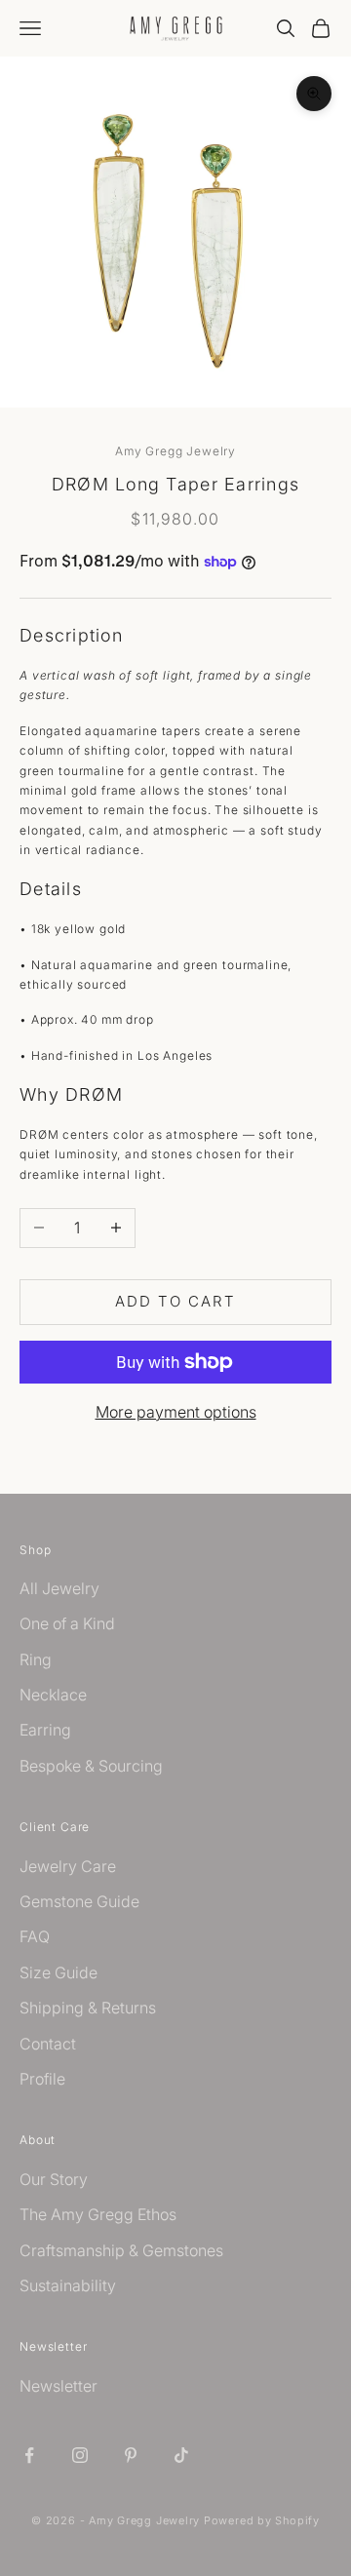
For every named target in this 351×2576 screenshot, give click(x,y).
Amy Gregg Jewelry (175, 451)
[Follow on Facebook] (29, 2455)
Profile (42, 2079)
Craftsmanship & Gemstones (121, 2250)
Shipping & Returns (88, 2008)
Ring (36, 1659)
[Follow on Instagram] (80, 2455)
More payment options (176, 1412)
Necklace (53, 1695)
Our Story (54, 2179)
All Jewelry (59, 1588)
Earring (45, 1730)
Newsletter (58, 2386)
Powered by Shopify (262, 2520)
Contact (48, 2044)
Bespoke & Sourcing (91, 1766)
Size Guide (58, 1972)
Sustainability (68, 2285)
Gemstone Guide (79, 1901)
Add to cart (175, 1301)
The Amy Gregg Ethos (98, 2214)
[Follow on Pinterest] (131, 2455)
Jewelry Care (68, 1866)
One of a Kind (67, 1623)
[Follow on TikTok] (181, 2455)
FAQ (35, 1936)
